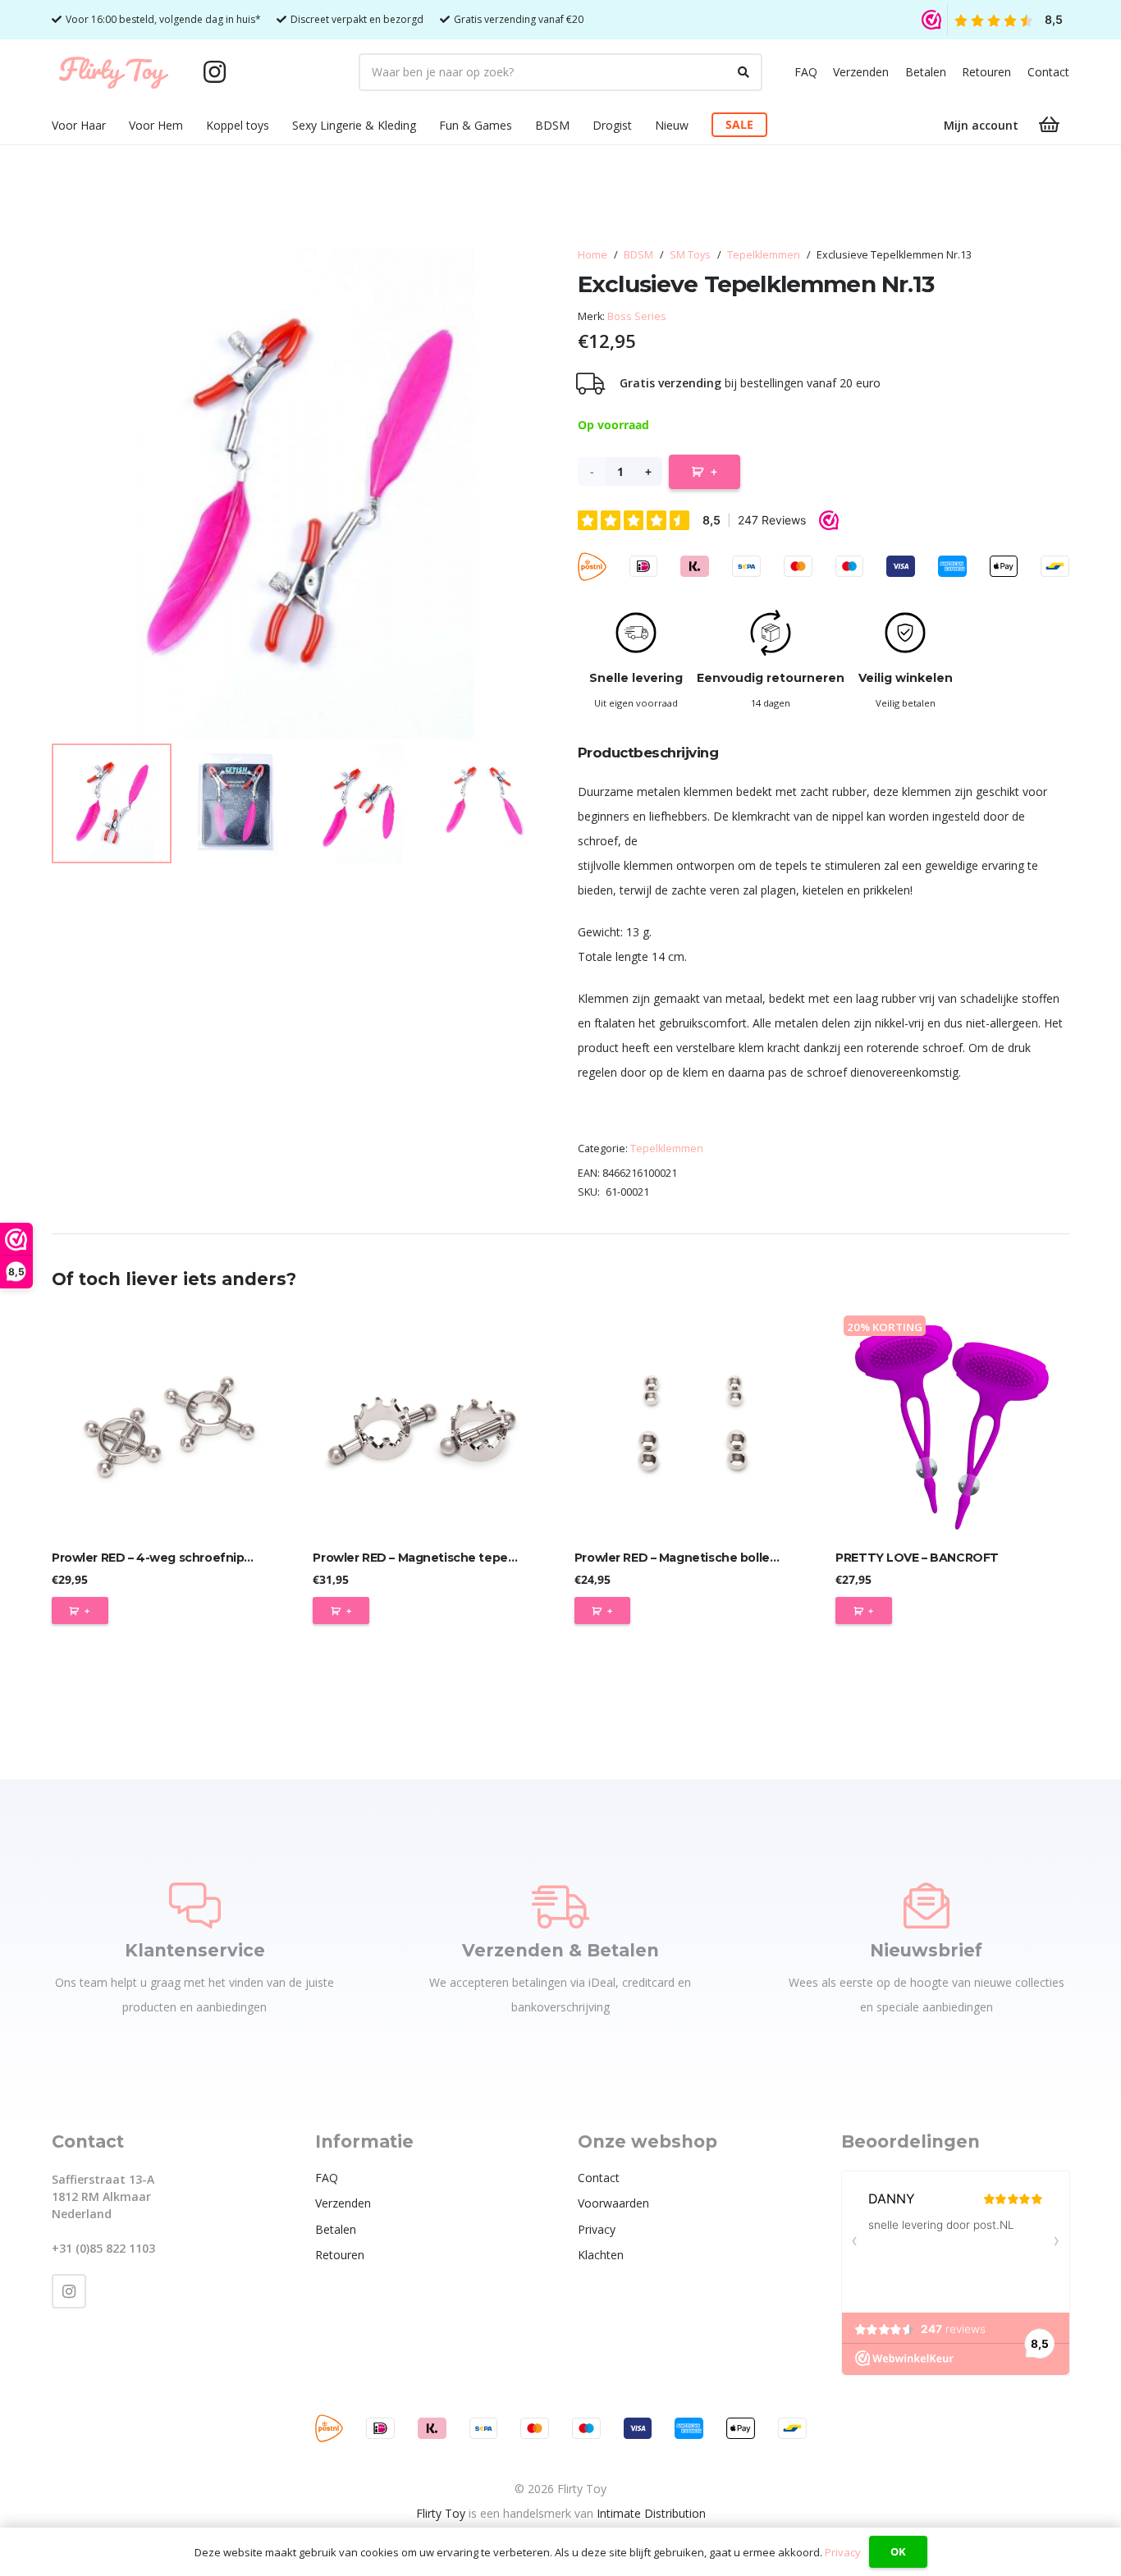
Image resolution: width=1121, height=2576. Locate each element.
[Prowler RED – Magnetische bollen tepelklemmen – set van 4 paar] (691, 1424)
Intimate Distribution (651, 2513)
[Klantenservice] (195, 1906)
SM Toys (690, 255)
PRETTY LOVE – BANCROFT (917, 1558)
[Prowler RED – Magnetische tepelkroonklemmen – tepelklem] (430, 1424)
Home (593, 255)
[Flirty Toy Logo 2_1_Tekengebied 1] (114, 72)
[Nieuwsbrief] (927, 1906)
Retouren (986, 72)
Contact (1048, 72)
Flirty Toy (441, 2513)
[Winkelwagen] (1050, 125)
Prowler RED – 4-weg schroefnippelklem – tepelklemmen (221, 1558)
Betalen (926, 72)
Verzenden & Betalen (560, 1950)
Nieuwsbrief (926, 1950)
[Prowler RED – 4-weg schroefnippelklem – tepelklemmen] (169, 1424)
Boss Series (637, 316)
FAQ (806, 72)
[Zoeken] (744, 72)
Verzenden (861, 72)
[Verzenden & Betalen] (560, 1906)
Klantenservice (195, 1950)
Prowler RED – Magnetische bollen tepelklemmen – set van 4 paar (769, 1558)
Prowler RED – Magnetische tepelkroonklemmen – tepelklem (493, 1558)
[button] (116, 125)
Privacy (597, 2229)
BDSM (638, 255)
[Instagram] (214, 72)
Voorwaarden (613, 2203)
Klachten (601, 2255)
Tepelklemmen (764, 255)
